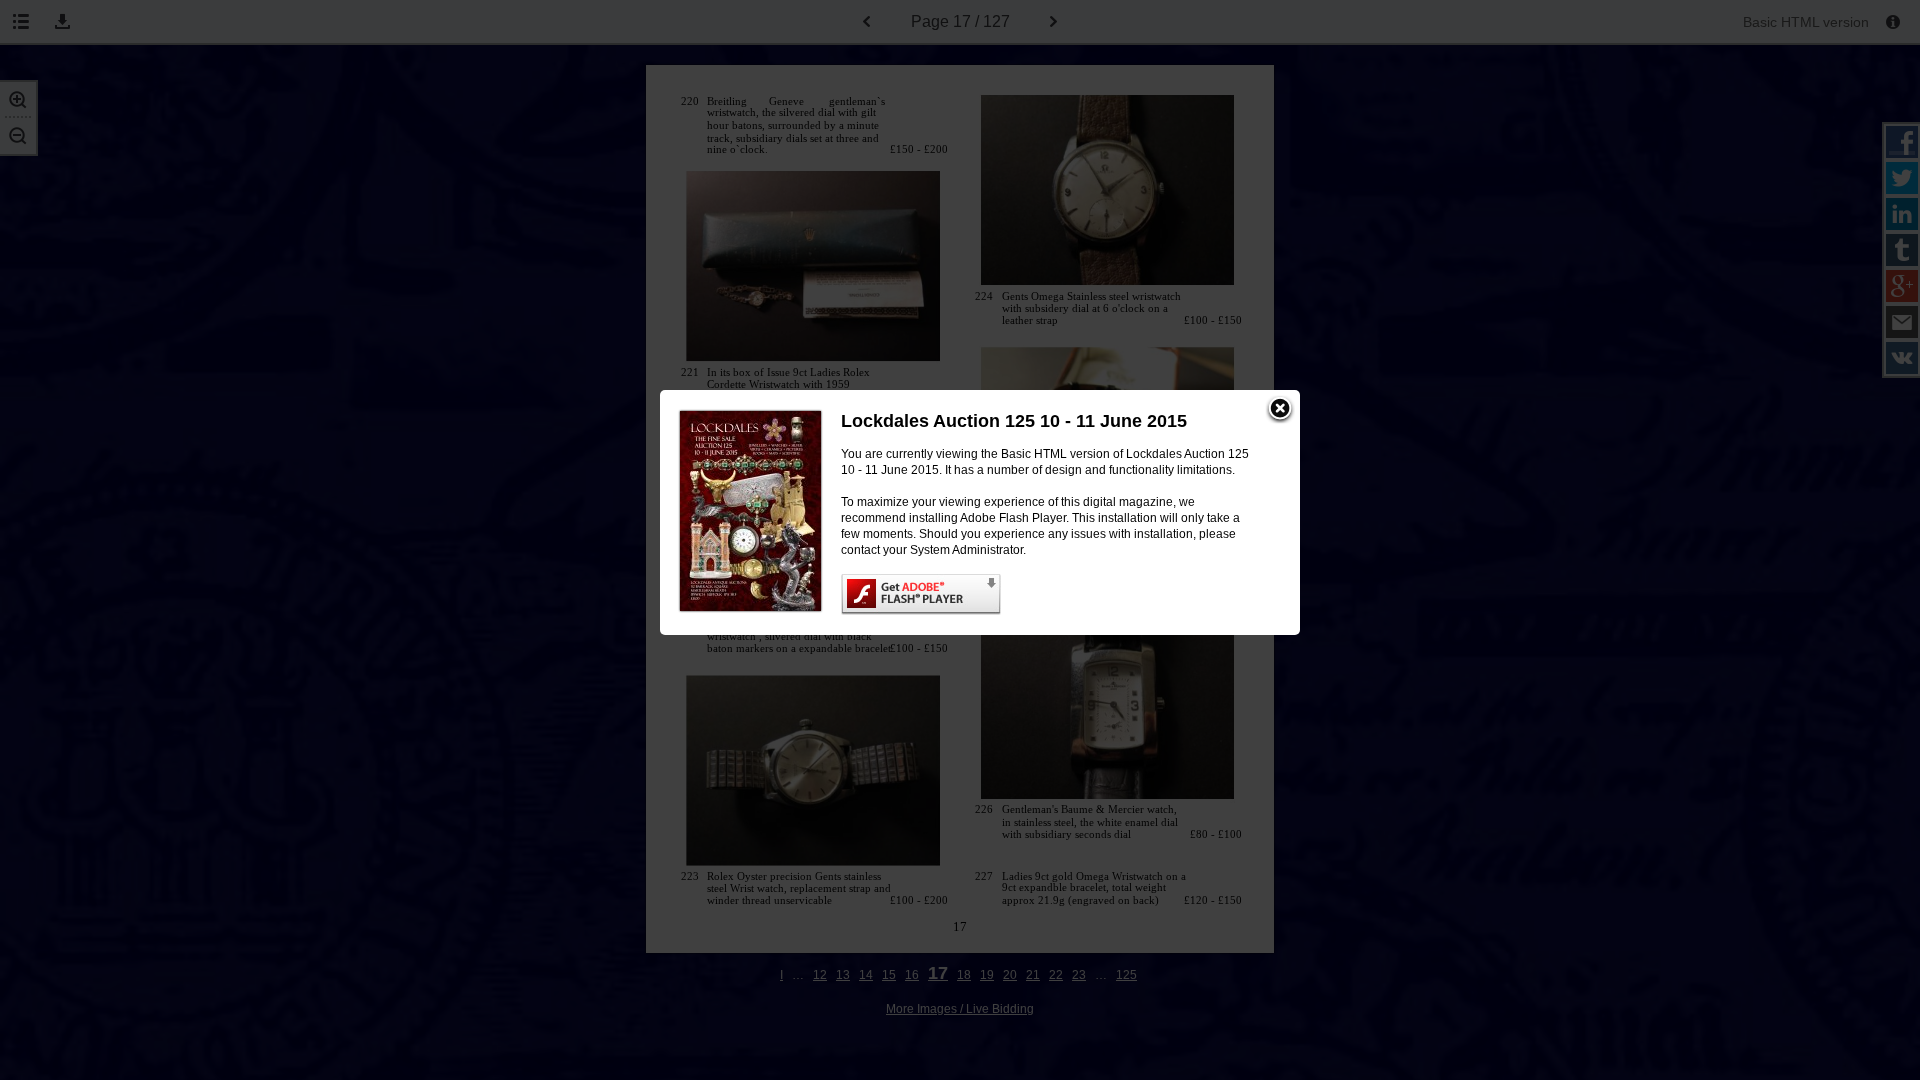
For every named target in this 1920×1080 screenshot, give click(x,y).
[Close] (1280, 410)
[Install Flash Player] (1050, 594)
